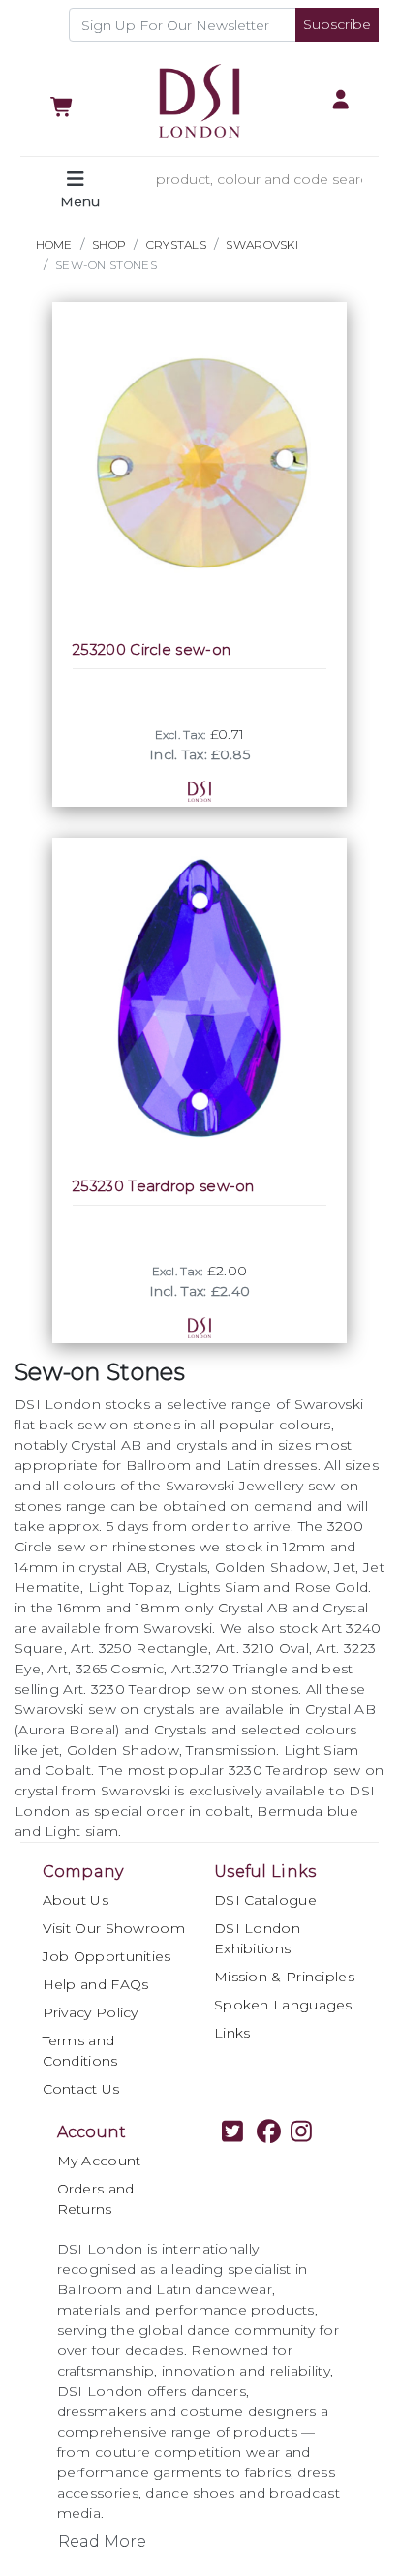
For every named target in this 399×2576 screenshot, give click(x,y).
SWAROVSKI (262, 245)
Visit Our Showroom (114, 1928)
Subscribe (337, 24)
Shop (109, 245)
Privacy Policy (91, 2012)
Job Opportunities (107, 1956)
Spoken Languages (283, 2005)
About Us (76, 1900)
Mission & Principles (284, 1977)
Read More (102, 2542)
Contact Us (81, 2089)
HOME (54, 245)
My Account (99, 2161)
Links (232, 2033)
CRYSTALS (176, 245)
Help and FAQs (96, 1984)
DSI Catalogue (265, 1900)
